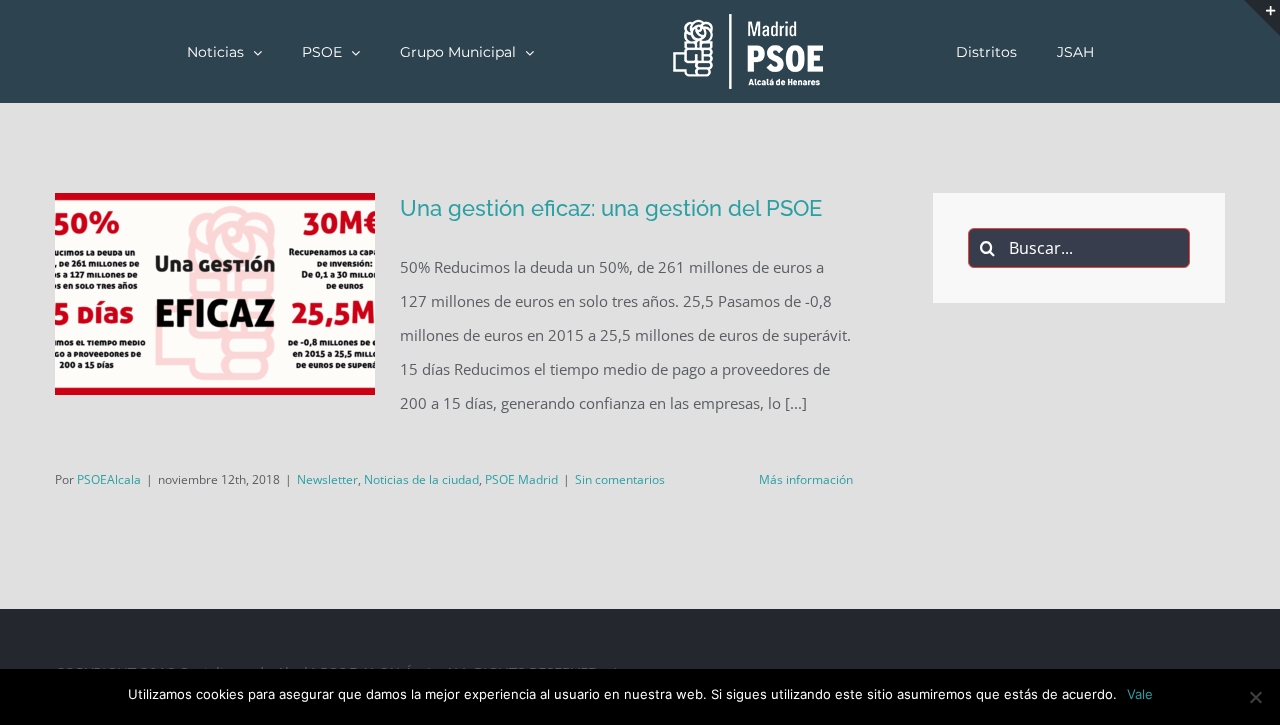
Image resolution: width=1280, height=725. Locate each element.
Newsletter (327, 479)
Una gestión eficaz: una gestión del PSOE (611, 208)
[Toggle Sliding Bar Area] (1262, 18)
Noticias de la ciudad (421, 479)
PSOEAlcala (109, 479)
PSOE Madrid (521, 479)
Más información (806, 479)
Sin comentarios (620, 479)
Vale (1140, 694)
